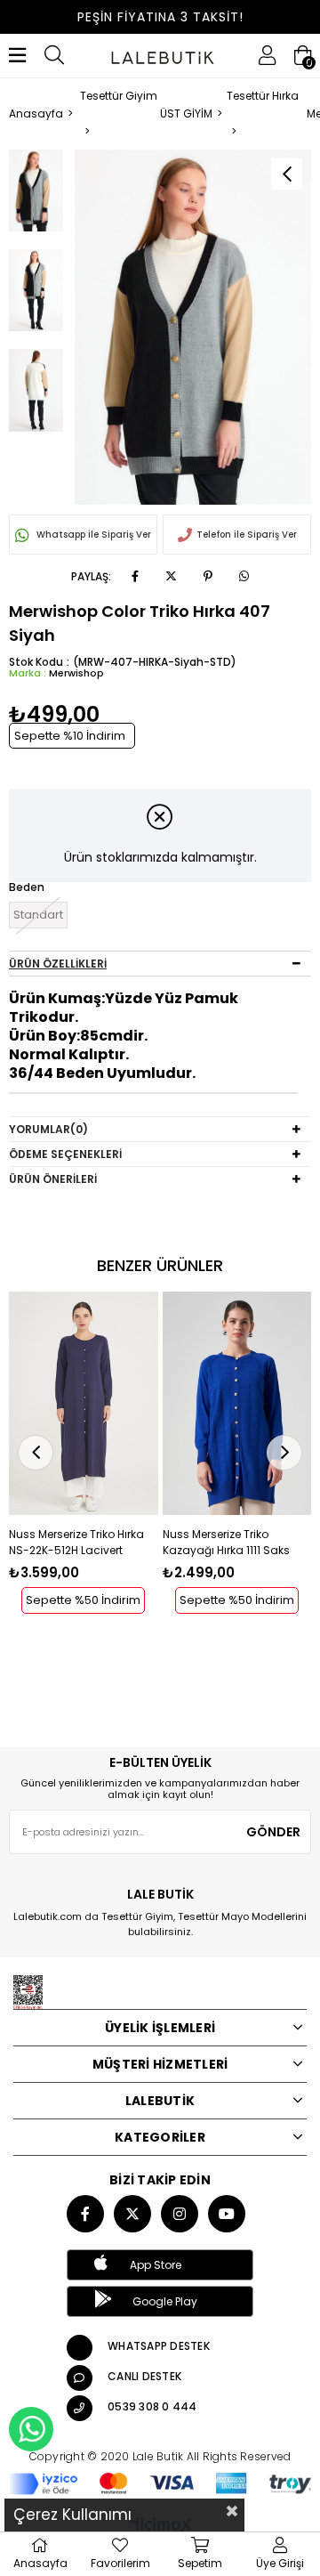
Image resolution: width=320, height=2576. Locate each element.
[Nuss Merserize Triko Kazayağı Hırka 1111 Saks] (237, 1403)
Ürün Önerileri (53, 1179)
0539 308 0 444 (152, 2406)
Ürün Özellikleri (58, 964)
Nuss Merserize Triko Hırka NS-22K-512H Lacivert (76, 1542)
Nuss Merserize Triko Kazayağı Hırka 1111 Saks (226, 1542)
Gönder (273, 1832)
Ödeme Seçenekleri (65, 1154)
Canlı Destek (144, 2376)
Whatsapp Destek (159, 2346)
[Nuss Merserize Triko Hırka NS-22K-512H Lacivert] (84, 1403)
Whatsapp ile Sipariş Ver (92, 535)
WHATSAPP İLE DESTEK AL (31, 2429)
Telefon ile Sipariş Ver (247, 535)
